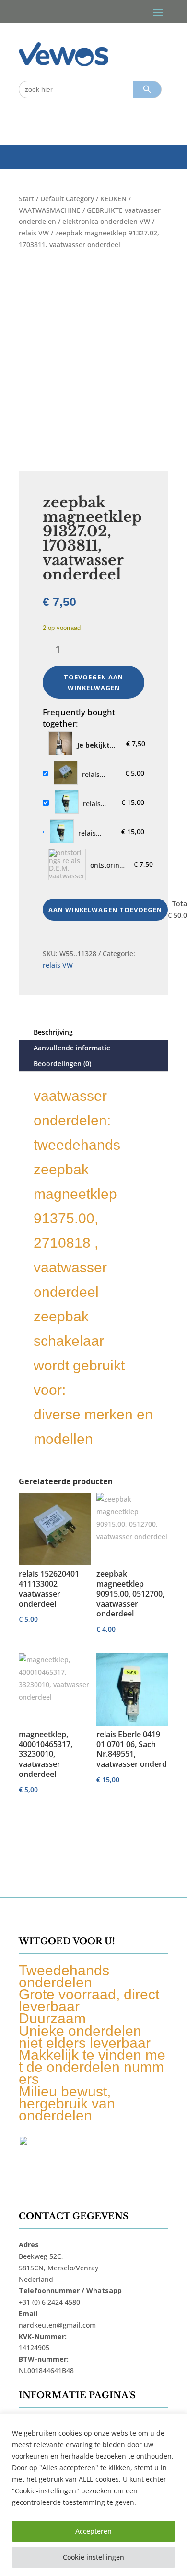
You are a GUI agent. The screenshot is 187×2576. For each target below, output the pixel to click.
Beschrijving (53, 1032)
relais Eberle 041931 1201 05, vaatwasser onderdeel (96, 833)
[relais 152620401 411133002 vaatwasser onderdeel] (66, 773)
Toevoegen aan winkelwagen (93, 682)
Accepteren (93, 2531)
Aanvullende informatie (72, 1048)
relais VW (34, 233)
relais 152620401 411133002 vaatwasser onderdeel (100, 775)
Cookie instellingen (93, 2557)
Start (26, 199)
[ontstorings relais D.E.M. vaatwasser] (67, 864)
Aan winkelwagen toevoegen (105, 910)
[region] (93, 2495)
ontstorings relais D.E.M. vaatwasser (108, 865)
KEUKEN (113, 199)
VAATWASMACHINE (50, 210)
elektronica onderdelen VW (106, 221)
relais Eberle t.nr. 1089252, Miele (97, 804)
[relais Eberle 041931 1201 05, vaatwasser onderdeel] (62, 832)
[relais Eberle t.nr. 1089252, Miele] (67, 803)
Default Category (67, 199)
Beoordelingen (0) (62, 1064)
